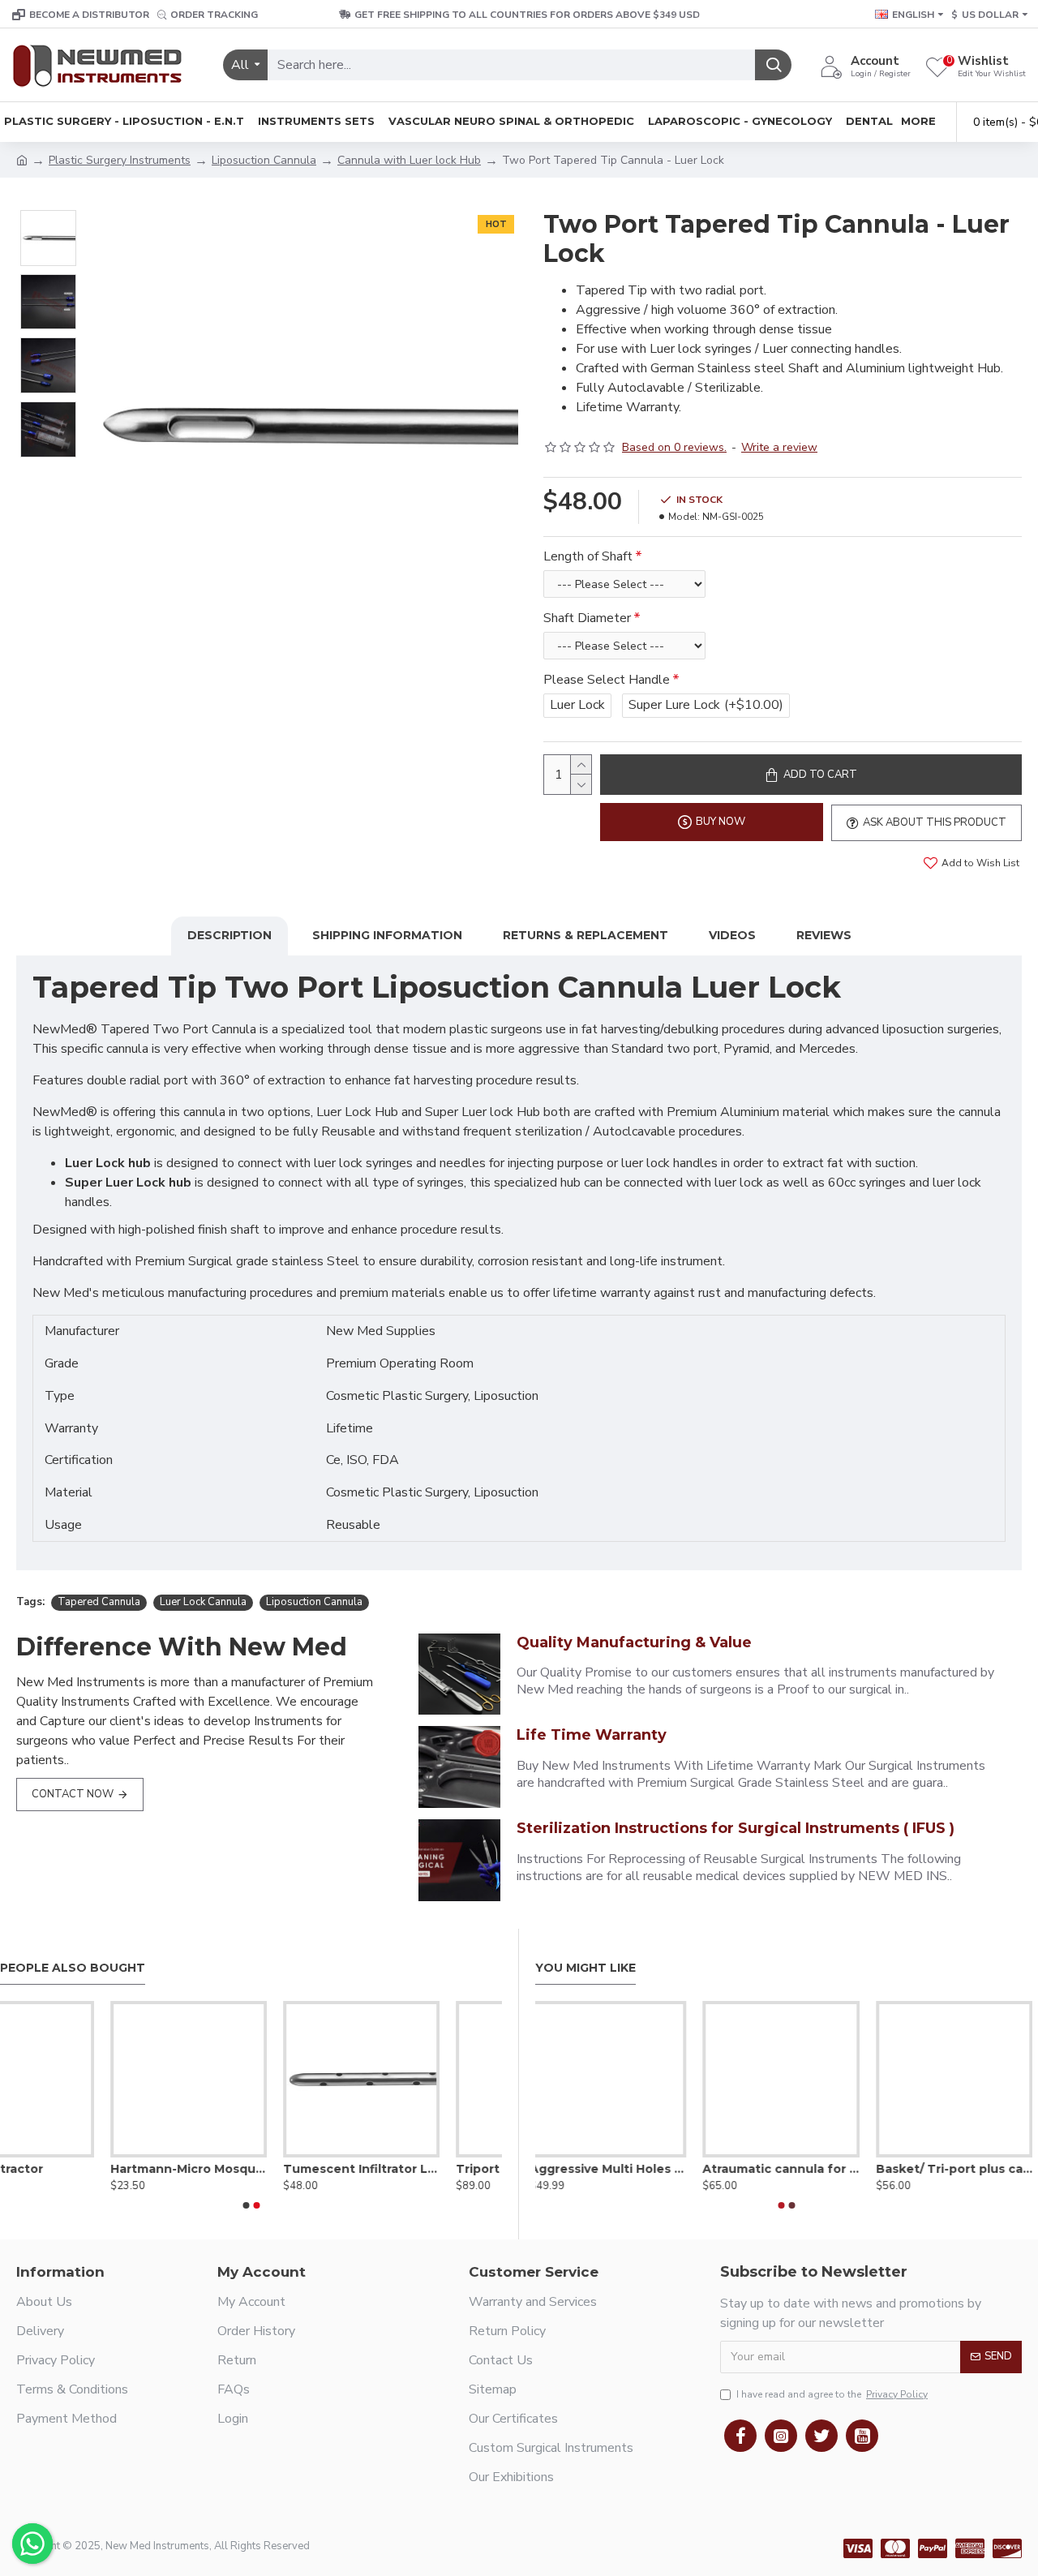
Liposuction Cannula (264, 160)
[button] (246, 2205)
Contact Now (73, 1794)
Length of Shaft (588, 556)
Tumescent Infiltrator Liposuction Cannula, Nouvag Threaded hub (78, 2169)
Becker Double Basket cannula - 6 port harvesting (786, 2169)
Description (229, 935)
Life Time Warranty (592, 1735)
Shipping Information (387, 935)
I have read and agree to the (832, 2394)
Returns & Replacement (585, 935)
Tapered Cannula (99, 1602)
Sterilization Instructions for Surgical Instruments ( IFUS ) (736, 1828)
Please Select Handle (607, 680)
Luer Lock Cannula (203, 1602)
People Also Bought (73, 1968)
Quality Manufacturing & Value (634, 1642)
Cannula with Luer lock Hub (409, 160)
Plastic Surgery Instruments (120, 160)
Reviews (824, 935)
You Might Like (585, 1968)
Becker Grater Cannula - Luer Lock (960, 2169)
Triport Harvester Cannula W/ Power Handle (251, 2169)
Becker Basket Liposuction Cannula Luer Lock (613, 2169)
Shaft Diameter (587, 618)
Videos (732, 935)
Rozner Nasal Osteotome (424, 2169)
